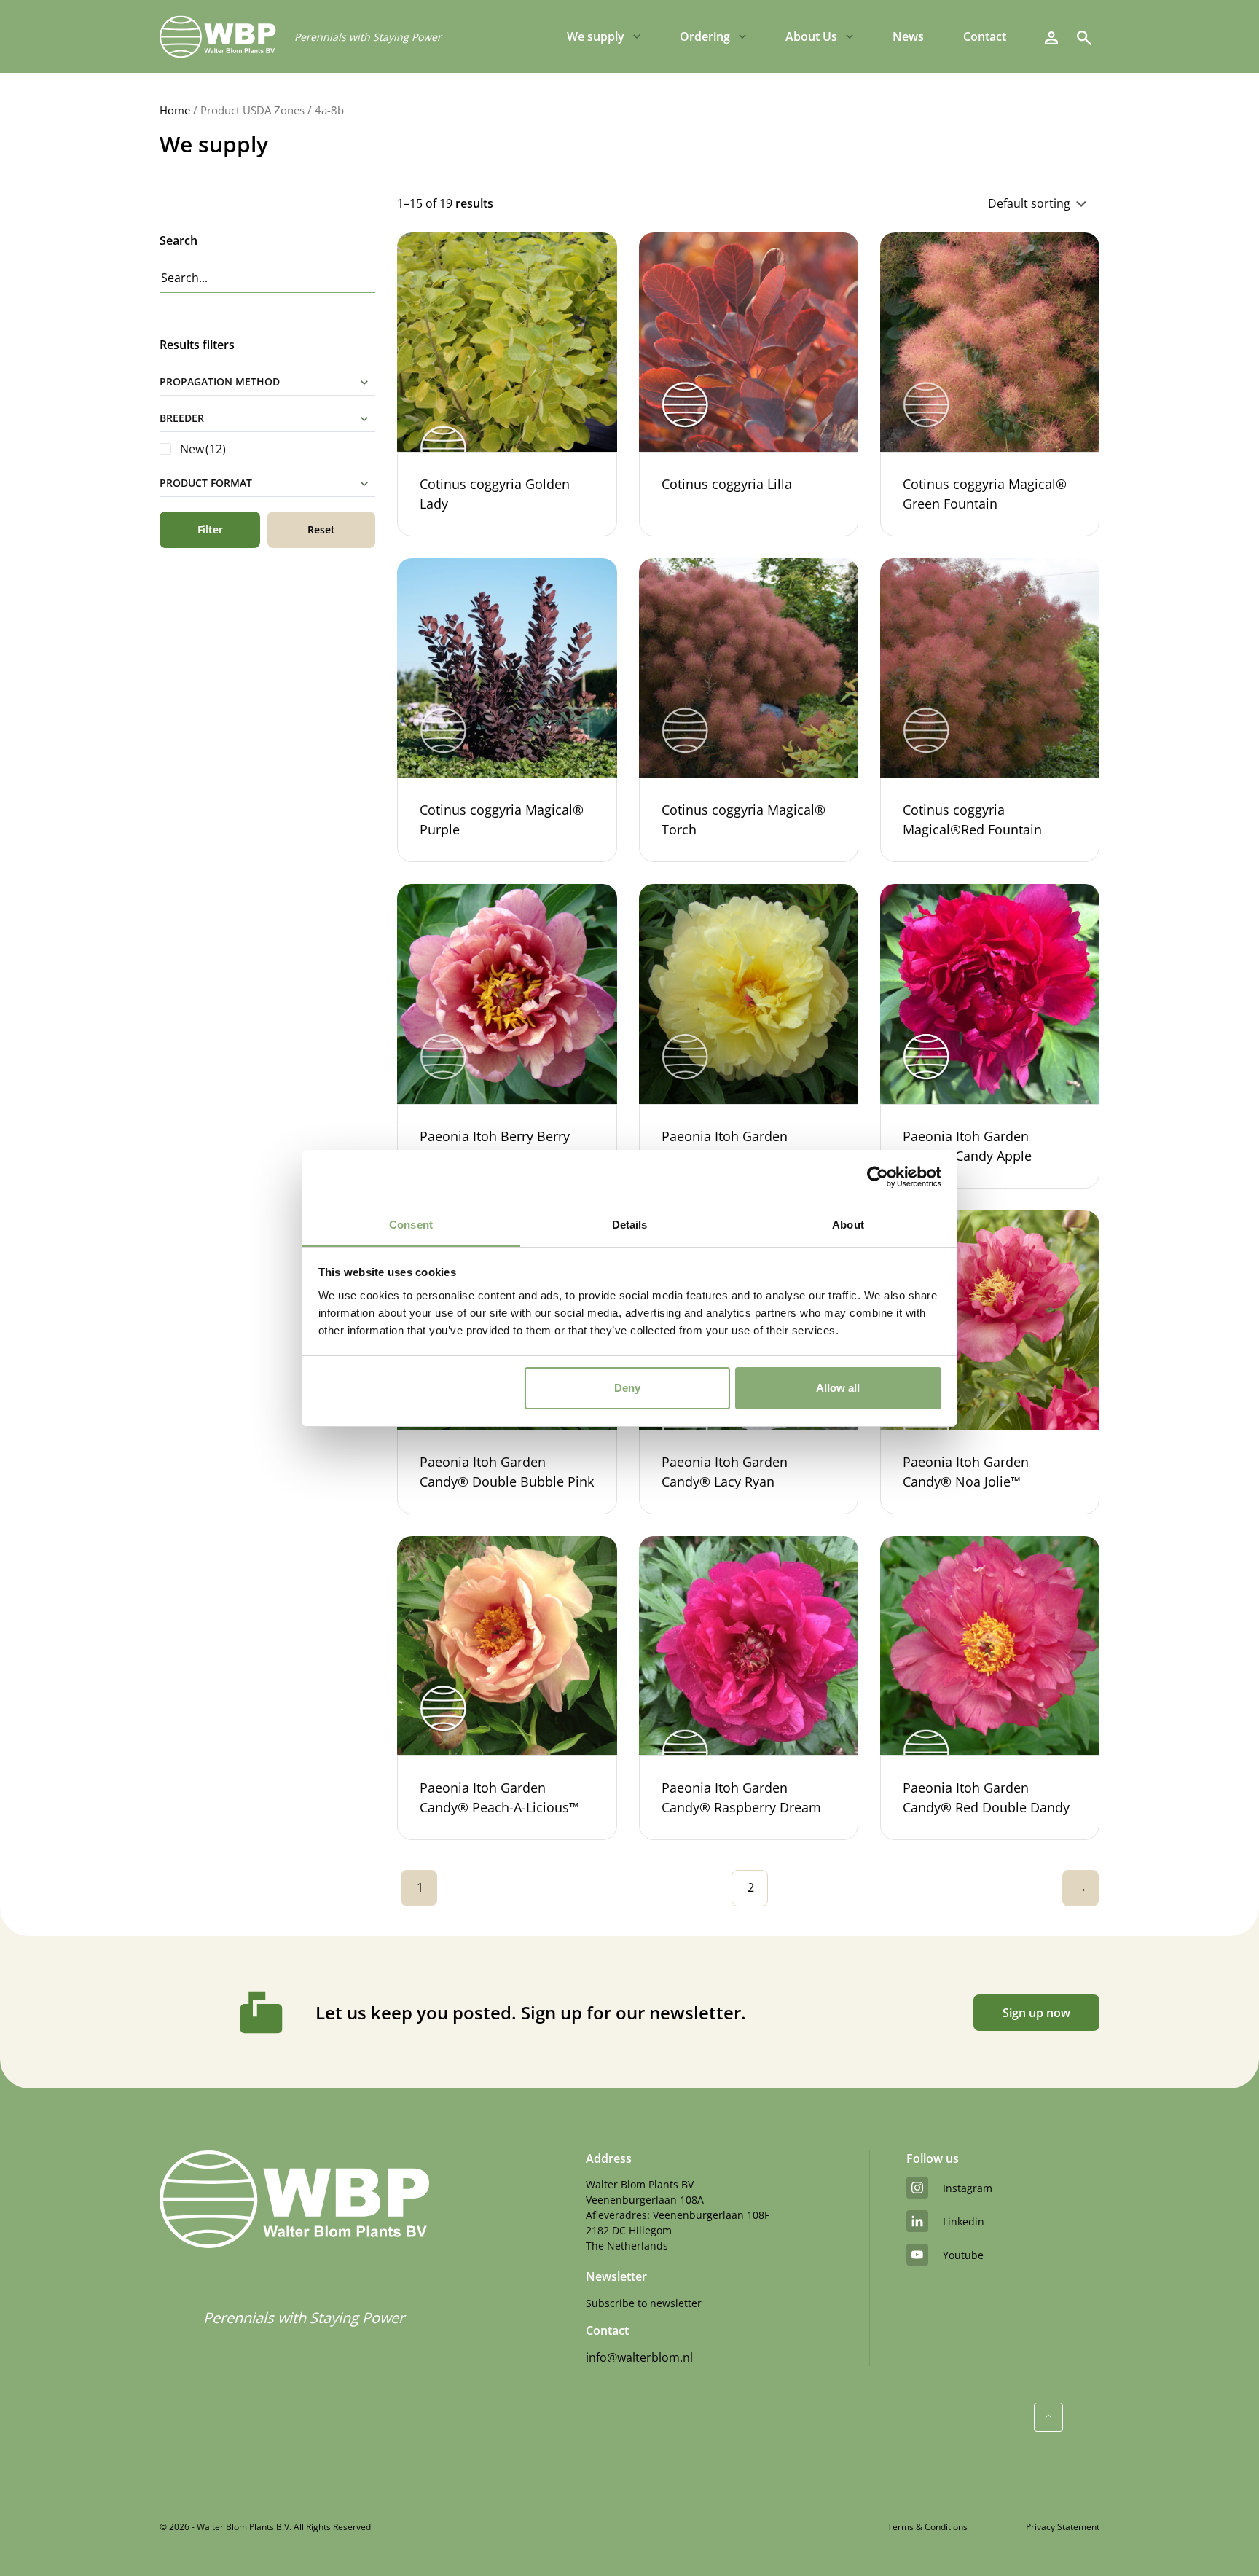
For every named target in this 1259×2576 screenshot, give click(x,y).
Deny (627, 1388)
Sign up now (1036, 2013)
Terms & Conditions (927, 2527)
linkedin (964, 2221)
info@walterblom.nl (639, 2357)
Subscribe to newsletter (644, 2303)
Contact (985, 36)
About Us (811, 36)
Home (175, 110)
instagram (968, 2188)
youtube (963, 2255)
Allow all (838, 1388)
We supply (596, 36)
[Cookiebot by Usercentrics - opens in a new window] (878, 1177)
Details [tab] (630, 1225)
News (908, 36)
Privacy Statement (1063, 2527)
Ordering (705, 36)
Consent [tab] (411, 1225)
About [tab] (848, 1225)
